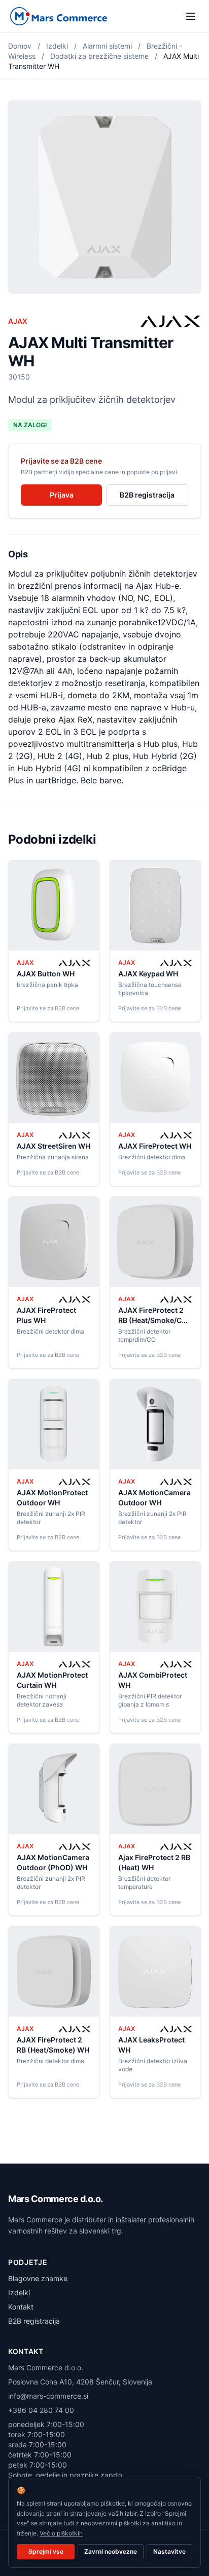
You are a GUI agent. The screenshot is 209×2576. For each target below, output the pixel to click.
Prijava (62, 495)
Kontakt (21, 2307)
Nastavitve (169, 2551)
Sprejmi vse (46, 2551)
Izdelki (57, 46)
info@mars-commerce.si (48, 2396)
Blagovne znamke (38, 2278)
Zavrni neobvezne (111, 2551)
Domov (20, 46)
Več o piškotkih (61, 2533)
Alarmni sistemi (107, 46)
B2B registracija (147, 495)
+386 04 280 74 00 (41, 2410)
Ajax (18, 321)
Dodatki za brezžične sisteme (99, 56)
